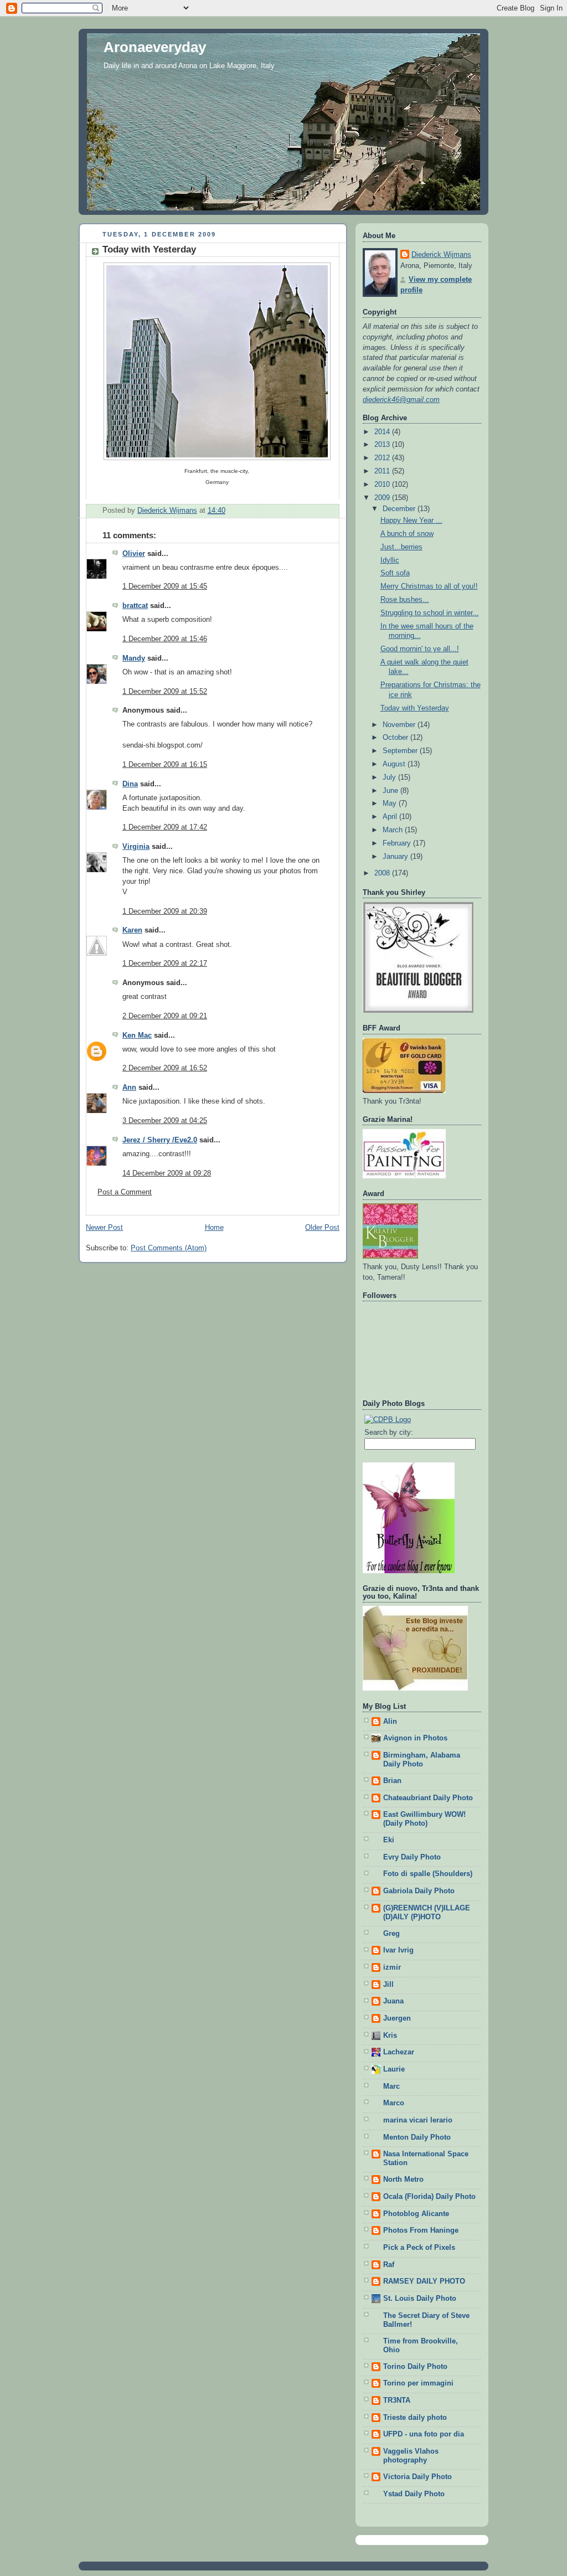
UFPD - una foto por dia (424, 2434)
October (396, 738)
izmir (392, 1967)
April (391, 817)
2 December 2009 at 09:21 (165, 1016)
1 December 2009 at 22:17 (165, 964)
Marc (391, 2086)
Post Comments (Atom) (169, 1248)
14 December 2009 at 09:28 (167, 1173)
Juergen (397, 2018)
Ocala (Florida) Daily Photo (429, 2197)
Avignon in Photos (415, 1738)
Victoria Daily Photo (417, 2477)
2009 (383, 498)
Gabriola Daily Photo (419, 1891)
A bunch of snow (407, 534)
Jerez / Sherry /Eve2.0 (160, 1140)
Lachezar (399, 2052)
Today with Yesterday (415, 708)
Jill (388, 1985)
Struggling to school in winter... (430, 613)
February (398, 843)
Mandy (134, 658)
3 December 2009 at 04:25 (165, 1121)
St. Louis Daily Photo (420, 2299)
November (400, 725)
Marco (394, 2103)
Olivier (134, 554)
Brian (392, 1781)
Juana (393, 2001)
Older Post (322, 1228)
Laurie (394, 2069)
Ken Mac (137, 1035)
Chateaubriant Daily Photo (428, 1798)
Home (214, 1228)
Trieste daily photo (415, 2418)
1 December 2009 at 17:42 (165, 827)
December (400, 509)
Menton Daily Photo (417, 2137)
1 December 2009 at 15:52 (165, 692)
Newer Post (104, 1228)
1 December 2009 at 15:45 (165, 586)
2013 (383, 445)
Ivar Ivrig (398, 1950)
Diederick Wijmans (441, 255)
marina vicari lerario (418, 2120)
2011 (383, 471)
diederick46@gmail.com (401, 400)
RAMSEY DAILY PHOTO (424, 2281)
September (401, 751)
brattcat (135, 606)
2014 (383, 432)
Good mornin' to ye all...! (420, 649)
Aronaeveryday (155, 47)
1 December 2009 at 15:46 (165, 639)
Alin (390, 1722)
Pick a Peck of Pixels (419, 2248)
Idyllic (390, 560)
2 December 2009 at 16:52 (165, 1068)
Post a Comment (125, 1192)
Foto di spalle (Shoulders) (428, 1874)
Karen (132, 930)
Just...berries (401, 547)
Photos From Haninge (421, 2230)
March (394, 830)
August (395, 764)
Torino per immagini (418, 2383)
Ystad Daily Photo (414, 2494)
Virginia (136, 847)
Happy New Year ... (411, 521)
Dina (130, 784)
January (396, 857)
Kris (390, 2036)
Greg (391, 1934)
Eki (389, 1840)
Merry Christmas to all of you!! (429, 586)
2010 (383, 485)
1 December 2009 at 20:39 (165, 911)
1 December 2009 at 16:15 (165, 765)
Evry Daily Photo (412, 1857)
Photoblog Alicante (416, 2214)
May (391, 803)
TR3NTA (397, 2400)
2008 (383, 873)
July (390, 777)
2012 (383, 458)
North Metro (403, 2180)
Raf (389, 2265)
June (391, 791)
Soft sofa (395, 573)
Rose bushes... (405, 600)
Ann (129, 1088)
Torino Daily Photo (415, 2367)
